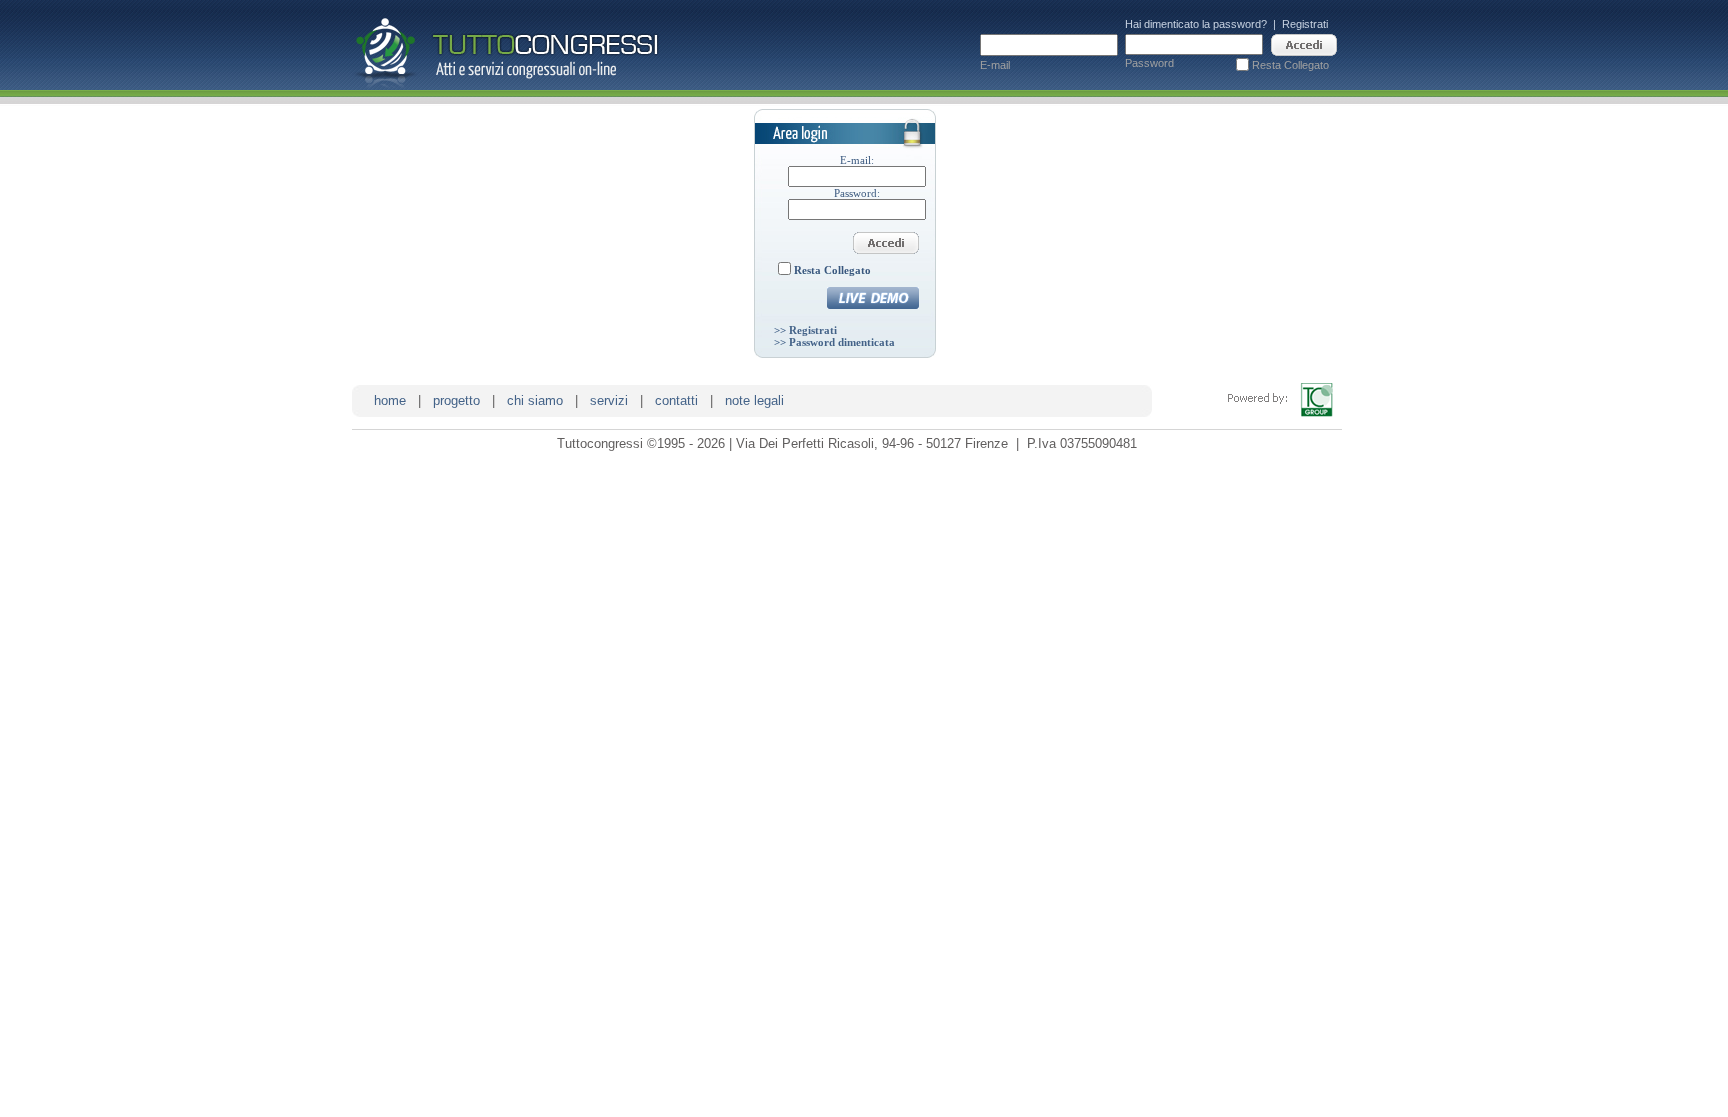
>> (805, 330)
